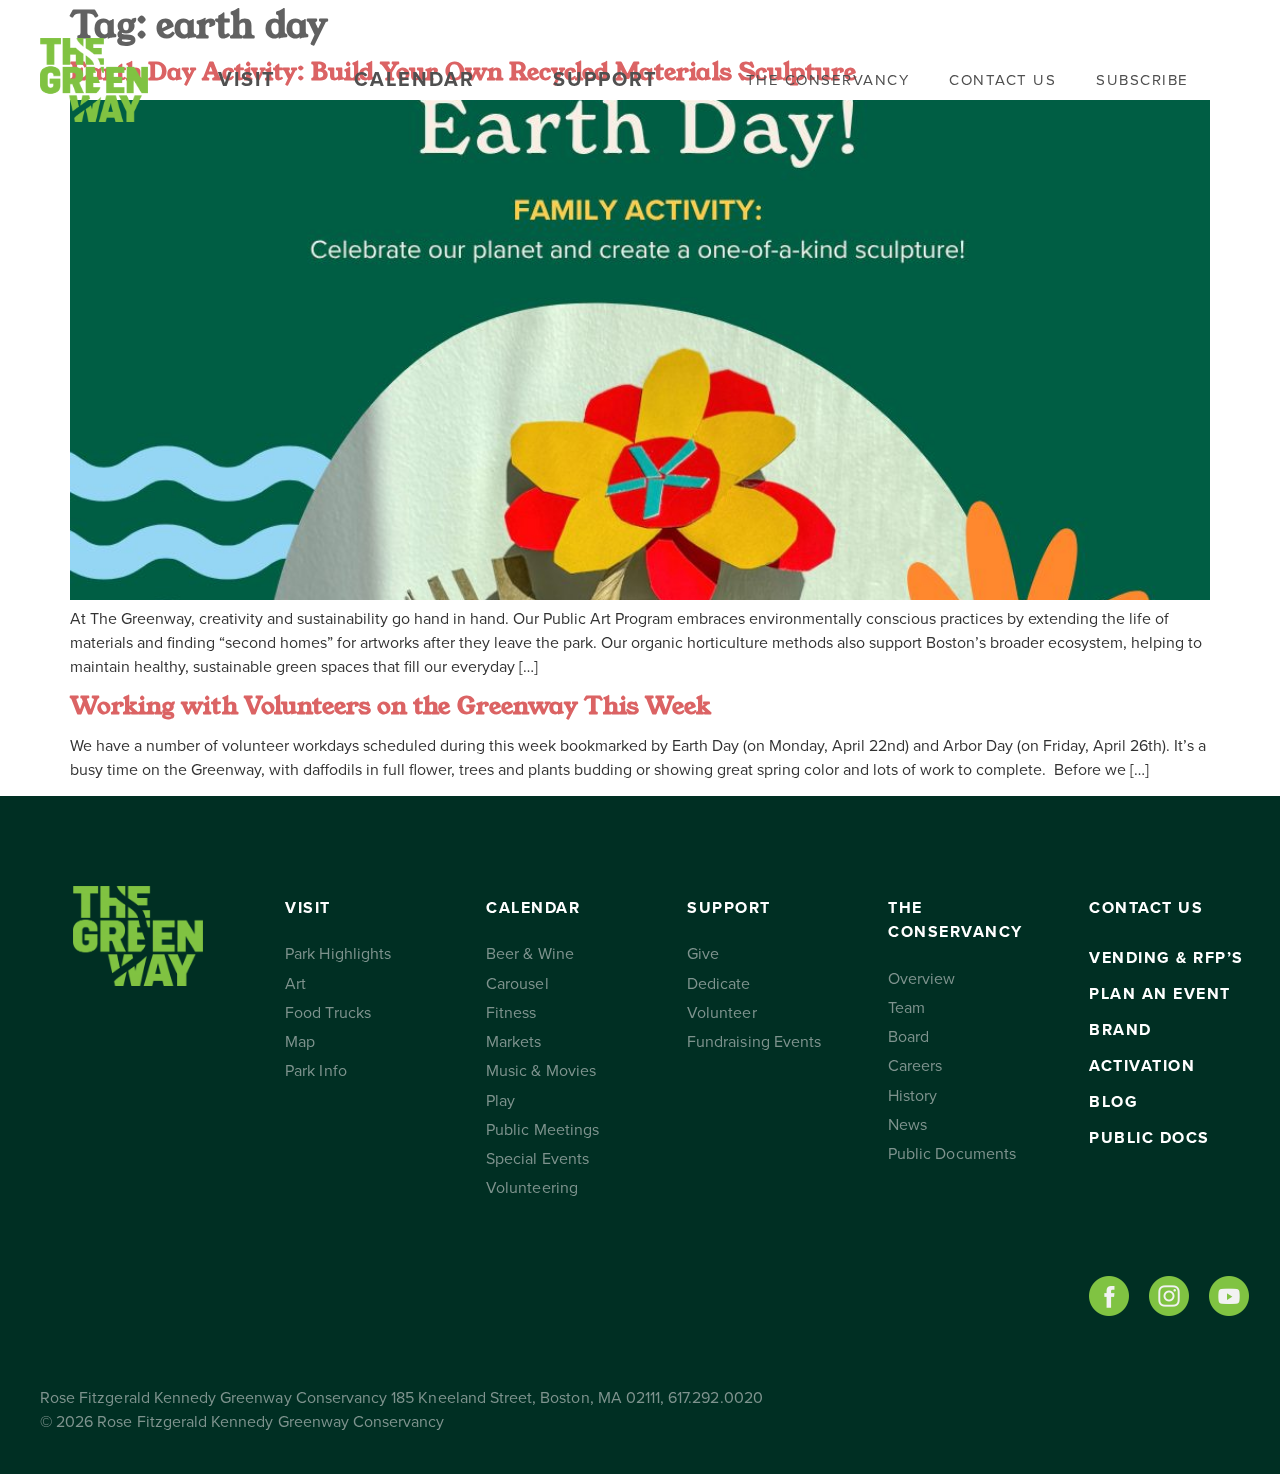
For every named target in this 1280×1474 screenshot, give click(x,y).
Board (908, 1037)
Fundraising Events (754, 1042)
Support (605, 80)
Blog (1113, 1102)
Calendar (414, 80)
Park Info (315, 1071)
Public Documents (952, 1154)
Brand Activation (1142, 1048)
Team (906, 1008)
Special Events (537, 1159)
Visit (247, 80)
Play (500, 1101)
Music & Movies (541, 1071)
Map (300, 1042)
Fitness (511, 1013)
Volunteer (721, 1013)
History (912, 1096)
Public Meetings (542, 1130)
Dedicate (718, 984)
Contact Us (1002, 80)
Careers (915, 1066)
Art (295, 984)
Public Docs (1149, 1138)
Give (703, 954)
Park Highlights (338, 954)
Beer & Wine (530, 954)
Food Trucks (328, 1013)
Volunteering (532, 1188)
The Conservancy (828, 80)
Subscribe (1142, 80)
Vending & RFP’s (1166, 958)
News (907, 1125)
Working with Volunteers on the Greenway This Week (390, 706)
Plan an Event (1160, 994)
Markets (513, 1042)
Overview (921, 979)
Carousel (517, 984)
